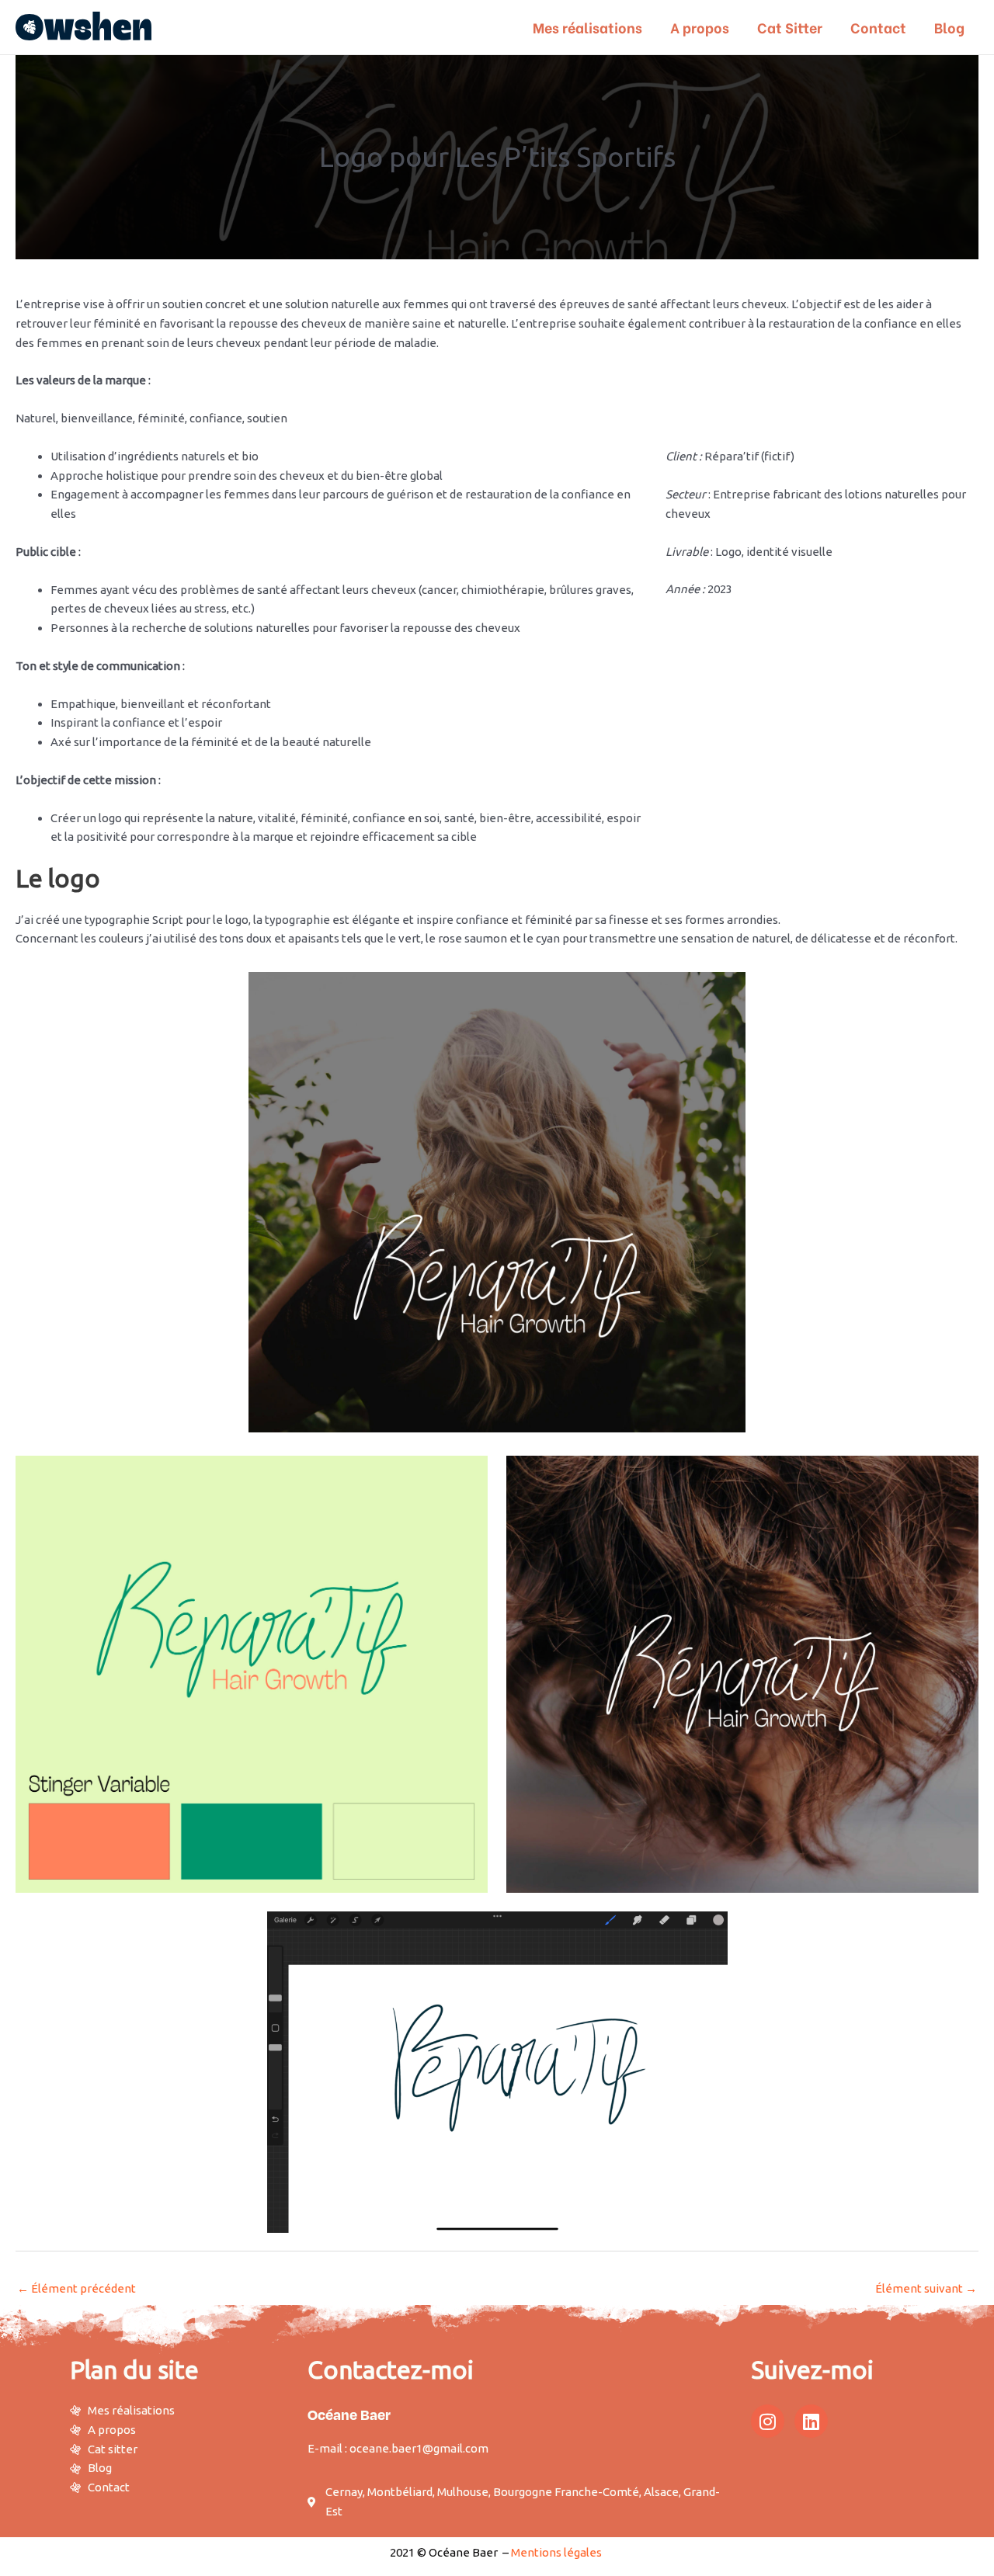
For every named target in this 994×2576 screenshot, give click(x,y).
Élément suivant (926, 2288)
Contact (878, 27)
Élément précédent (76, 2288)
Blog (949, 27)
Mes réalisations (587, 27)
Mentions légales (556, 2552)
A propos (700, 27)
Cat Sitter (790, 27)
